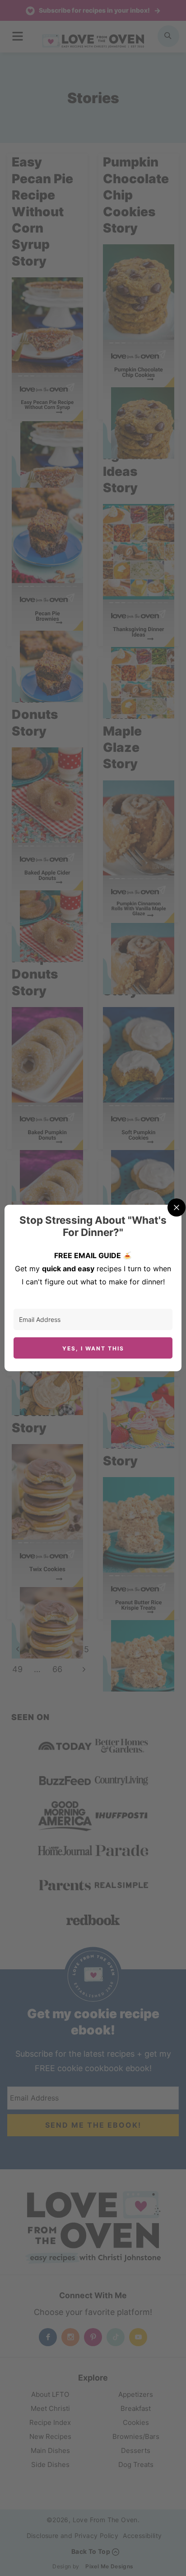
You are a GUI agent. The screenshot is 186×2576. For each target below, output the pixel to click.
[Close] (177, 1207)
